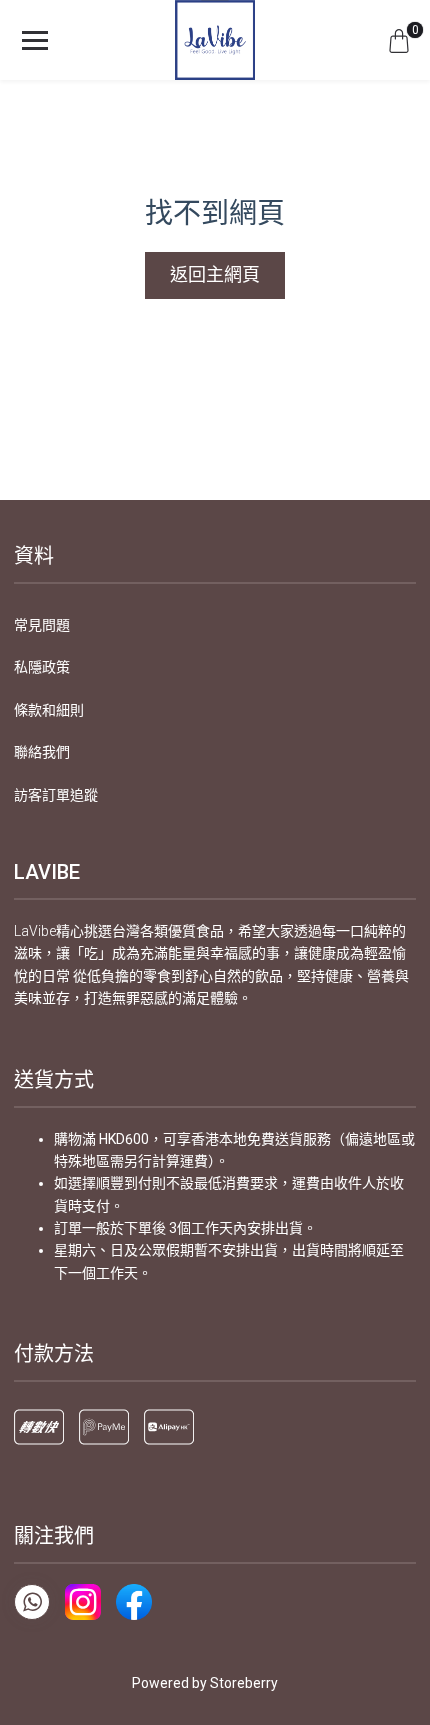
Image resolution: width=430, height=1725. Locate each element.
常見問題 (42, 625)
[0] (399, 40)
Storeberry (244, 1683)
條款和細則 (49, 710)
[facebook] (134, 1602)
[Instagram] (83, 1602)
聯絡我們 (42, 752)
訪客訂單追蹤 (56, 795)
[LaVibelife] (215, 40)
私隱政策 (42, 667)
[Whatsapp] (32, 1602)
